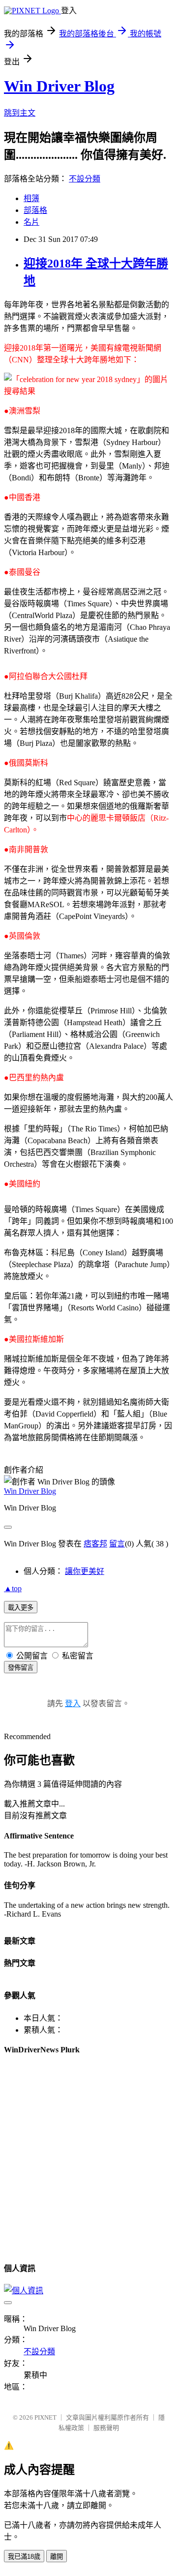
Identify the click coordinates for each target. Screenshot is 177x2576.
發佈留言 (21, 1668)
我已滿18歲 (24, 2557)
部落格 (35, 210)
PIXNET (45, 2417)
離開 (57, 2557)
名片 (31, 222)
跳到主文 (20, 113)
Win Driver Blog (59, 86)
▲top (13, 1588)
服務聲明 (106, 2428)
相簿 (31, 198)
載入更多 (21, 1608)
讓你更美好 (85, 1571)
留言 (117, 1544)
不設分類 (85, 179)
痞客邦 (95, 1544)
